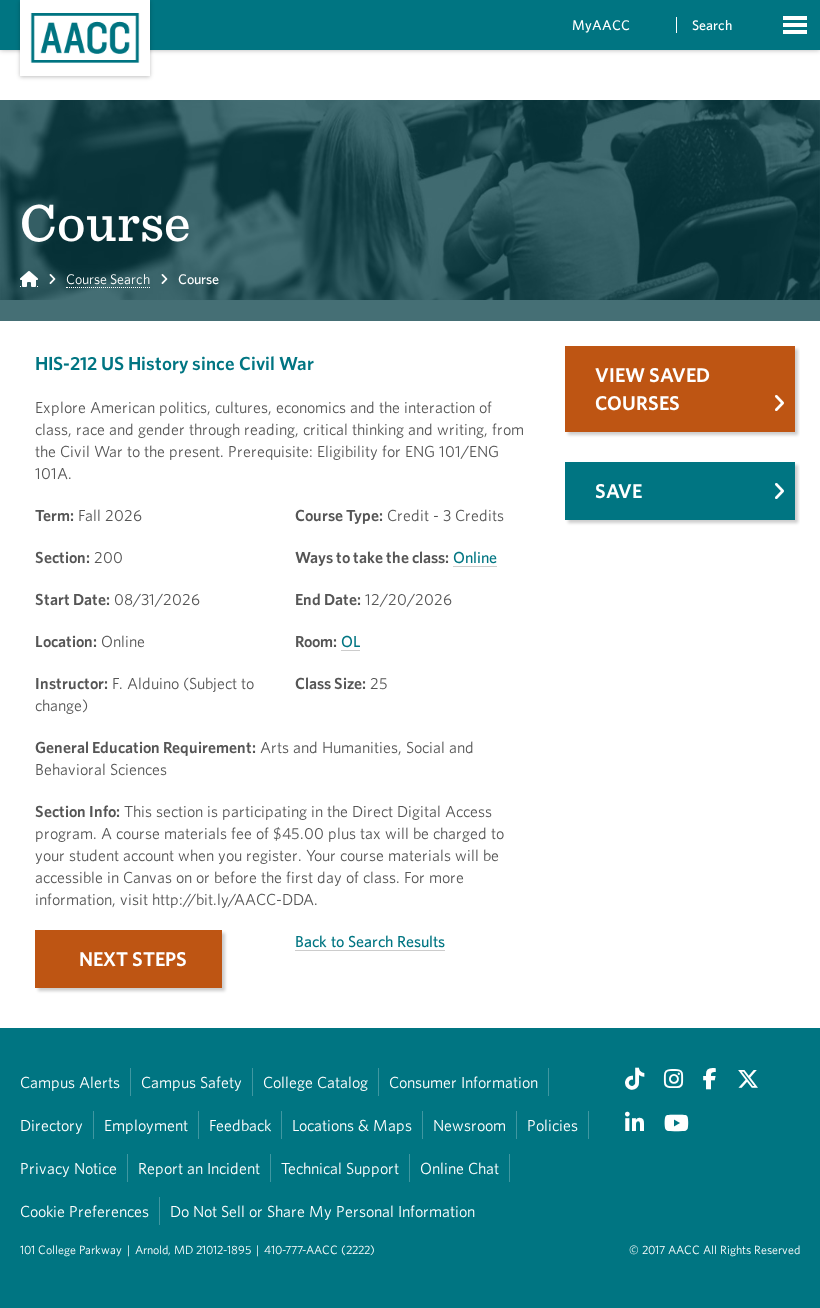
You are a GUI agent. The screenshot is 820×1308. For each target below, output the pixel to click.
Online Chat (459, 1168)
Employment (146, 1125)
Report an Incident (199, 1168)
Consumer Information (463, 1082)
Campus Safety (191, 1082)
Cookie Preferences (84, 1211)
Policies (552, 1125)
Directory (51, 1125)
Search (712, 25)
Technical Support (340, 1168)
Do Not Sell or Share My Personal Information (322, 1211)
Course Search (108, 279)
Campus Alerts (70, 1082)
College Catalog (315, 1082)
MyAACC (601, 25)
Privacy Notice (68, 1168)
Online (475, 557)
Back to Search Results (370, 941)
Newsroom (469, 1125)
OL (350, 641)
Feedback (240, 1125)
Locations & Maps (352, 1125)
